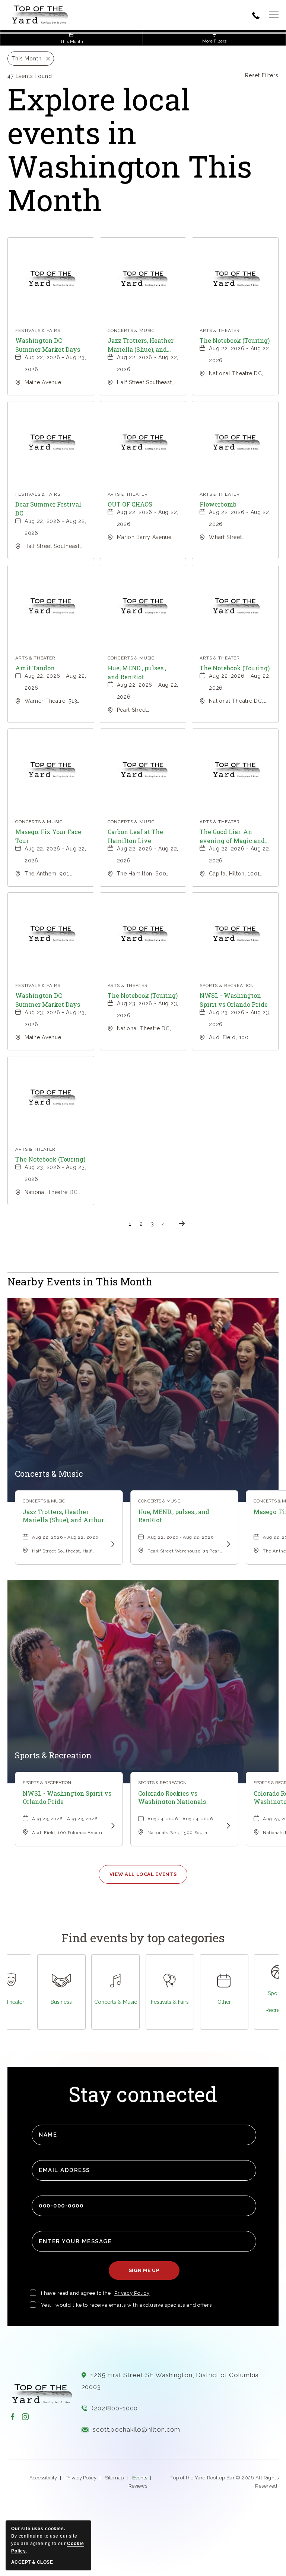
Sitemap (114, 2478)
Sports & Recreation (53, 1755)
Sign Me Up (147, 2274)
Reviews (138, 2486)
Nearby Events (80, 1282)
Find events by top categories (143, 1938)
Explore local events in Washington (130, 149)
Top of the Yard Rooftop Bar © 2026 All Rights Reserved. (225, 2482)
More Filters (214, 41)
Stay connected (143, 2095)
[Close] (46, 59)
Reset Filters (262, 75)
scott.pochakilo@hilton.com (136, 2429)
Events (140, 2478)
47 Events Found (30, 76)
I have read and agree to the (76, 2293)
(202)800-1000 (115, 2408)
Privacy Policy (132, 2293)
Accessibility (43, 2478)
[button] (269, 16)
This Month (72, 41)
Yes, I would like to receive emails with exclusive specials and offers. (127, 2305)
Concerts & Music (49, 1474)
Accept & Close (32, 2562)
